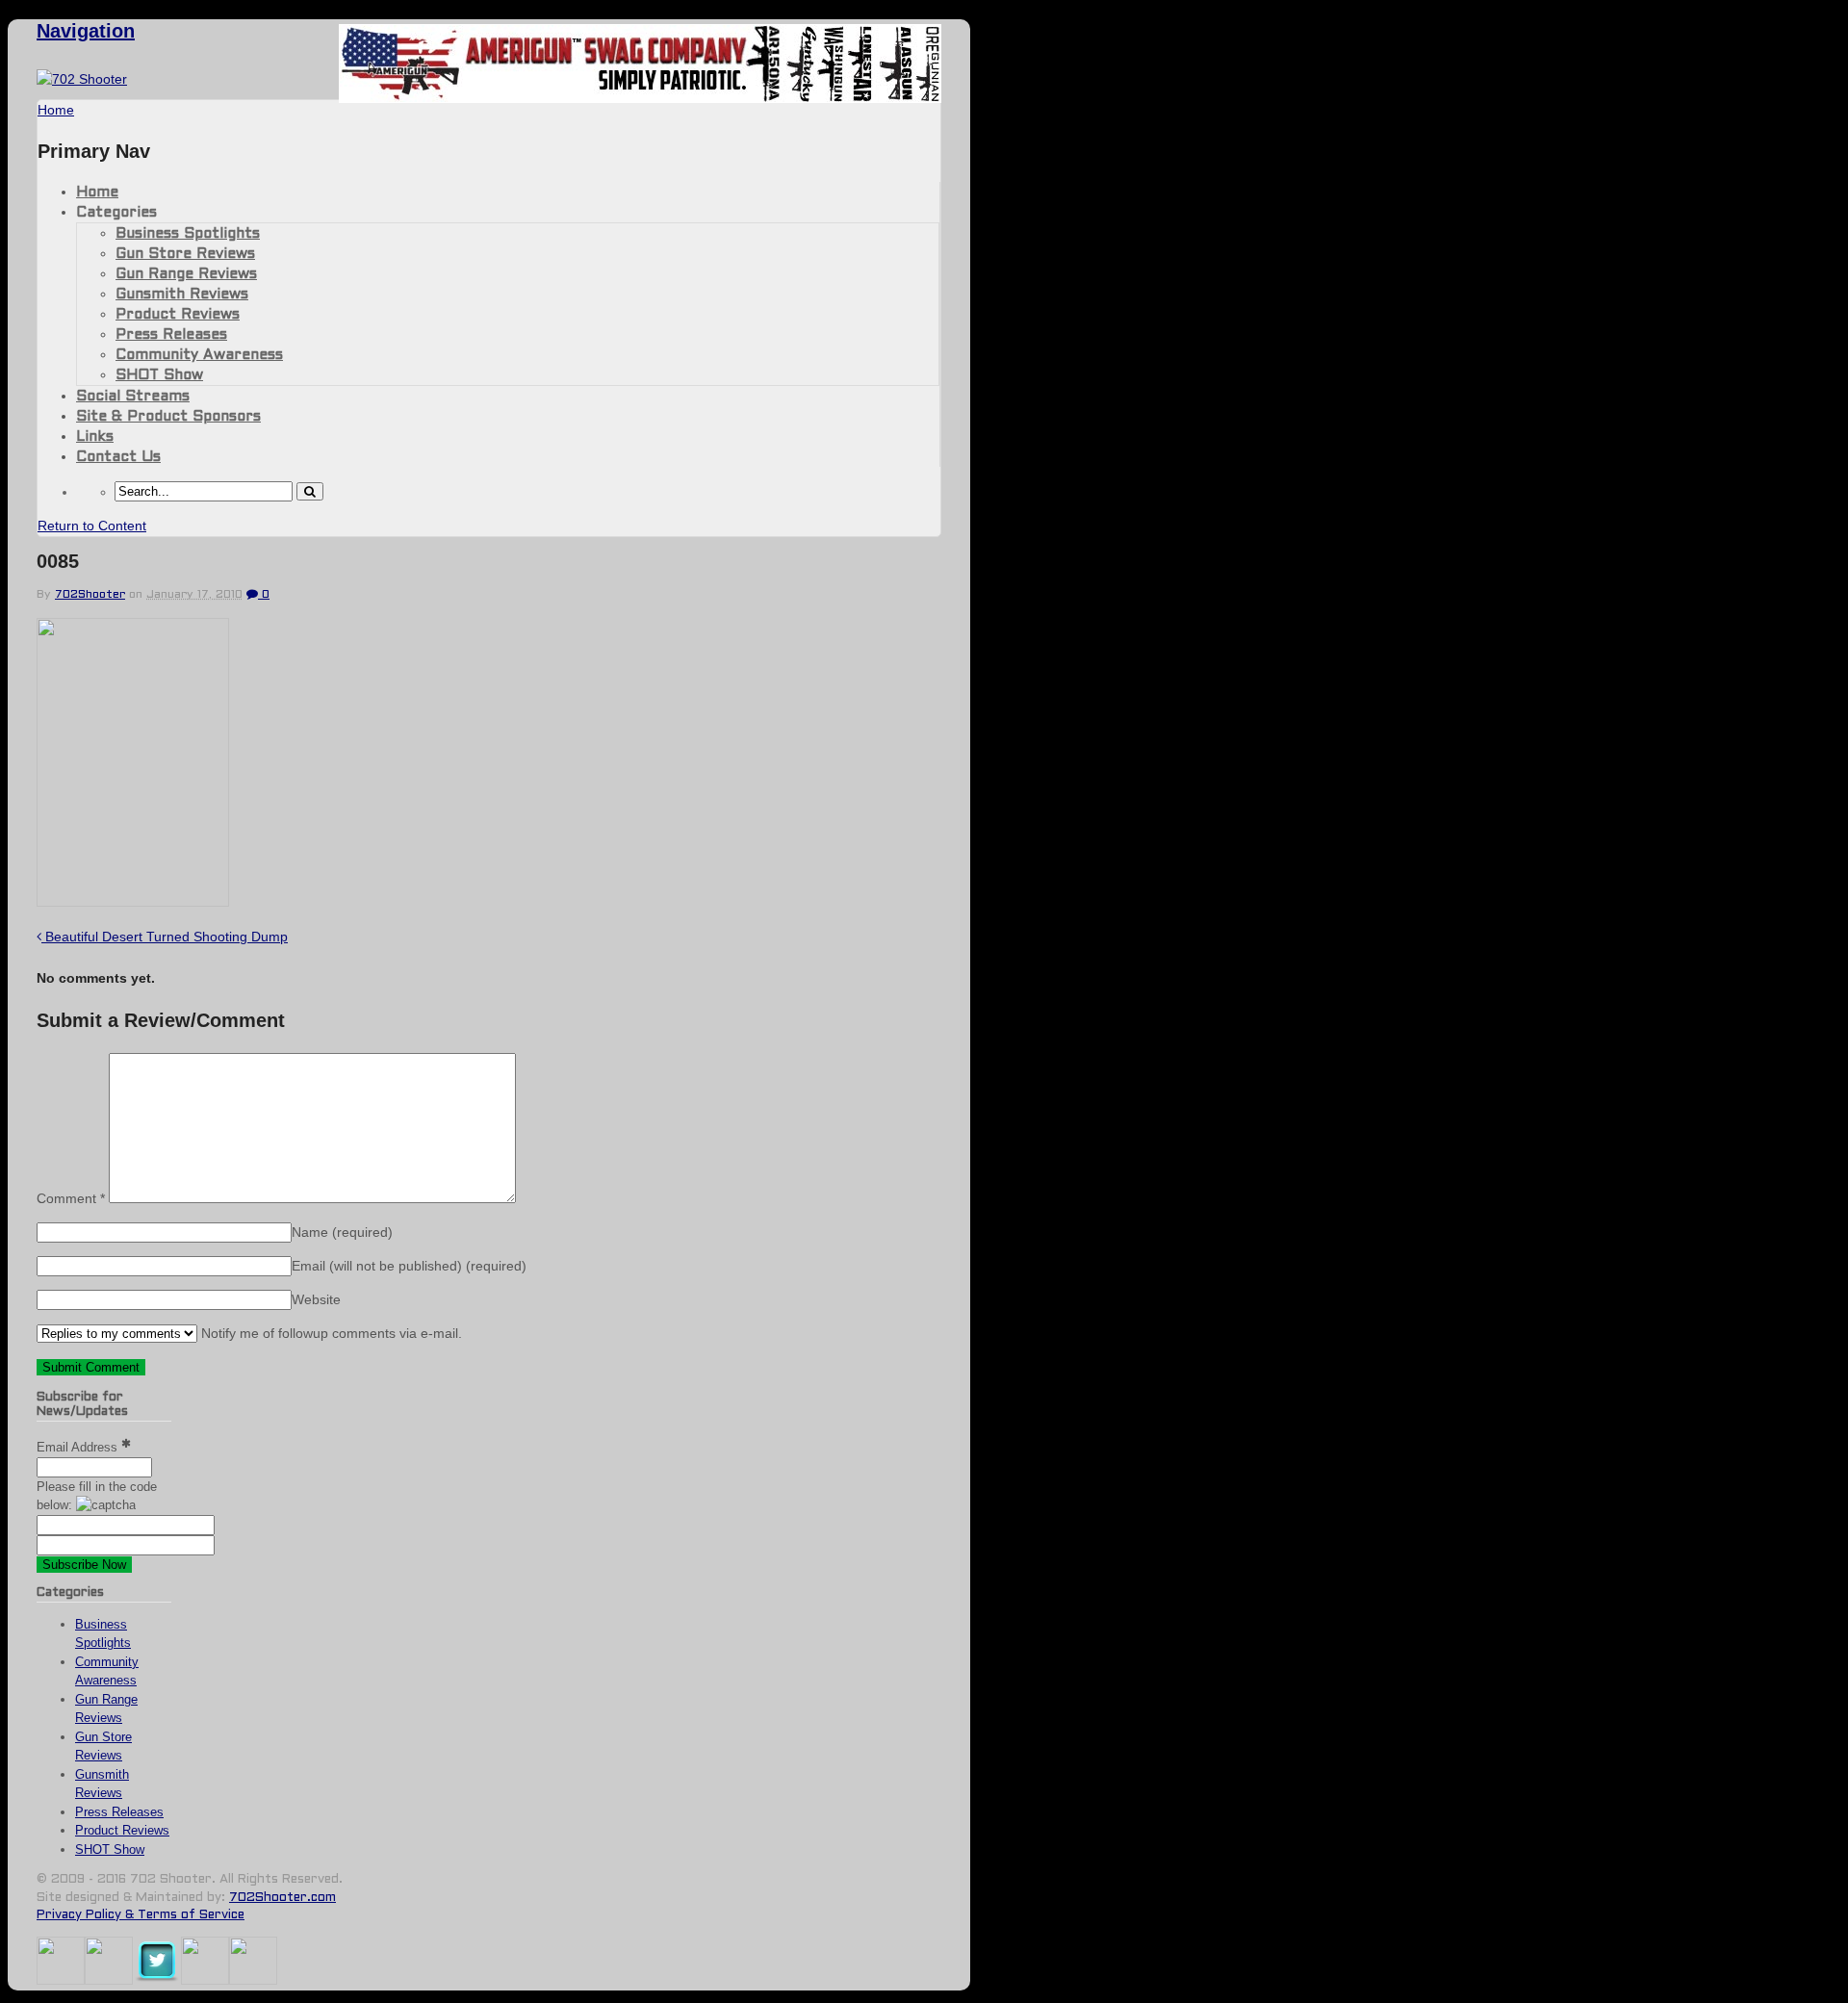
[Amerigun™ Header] (640, 98)
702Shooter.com (282, 1898)
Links (95, 437)
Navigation (86, 31)
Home (97, 193)
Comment (71, 1198)
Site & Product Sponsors (168, 417)
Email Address (79, 1447)
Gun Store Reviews (185, 254)
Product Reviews (178, 315)
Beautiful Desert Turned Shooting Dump (165, 937)
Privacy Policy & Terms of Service (141, 1915)
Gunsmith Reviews (182, 295)
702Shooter (90, 595)
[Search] (310, 491)
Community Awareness (199, 355)
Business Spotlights (188, 234)
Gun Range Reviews (186, 274)
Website (316, 1299)
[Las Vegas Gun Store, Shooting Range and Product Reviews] (82, 79)
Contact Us (118, 457)
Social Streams (133, 397)
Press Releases (171, 335)
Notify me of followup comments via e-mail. (330, 1333)
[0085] (133, 901)
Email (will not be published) (409, 1266)
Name (342, 1232)
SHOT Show (159, 375)
